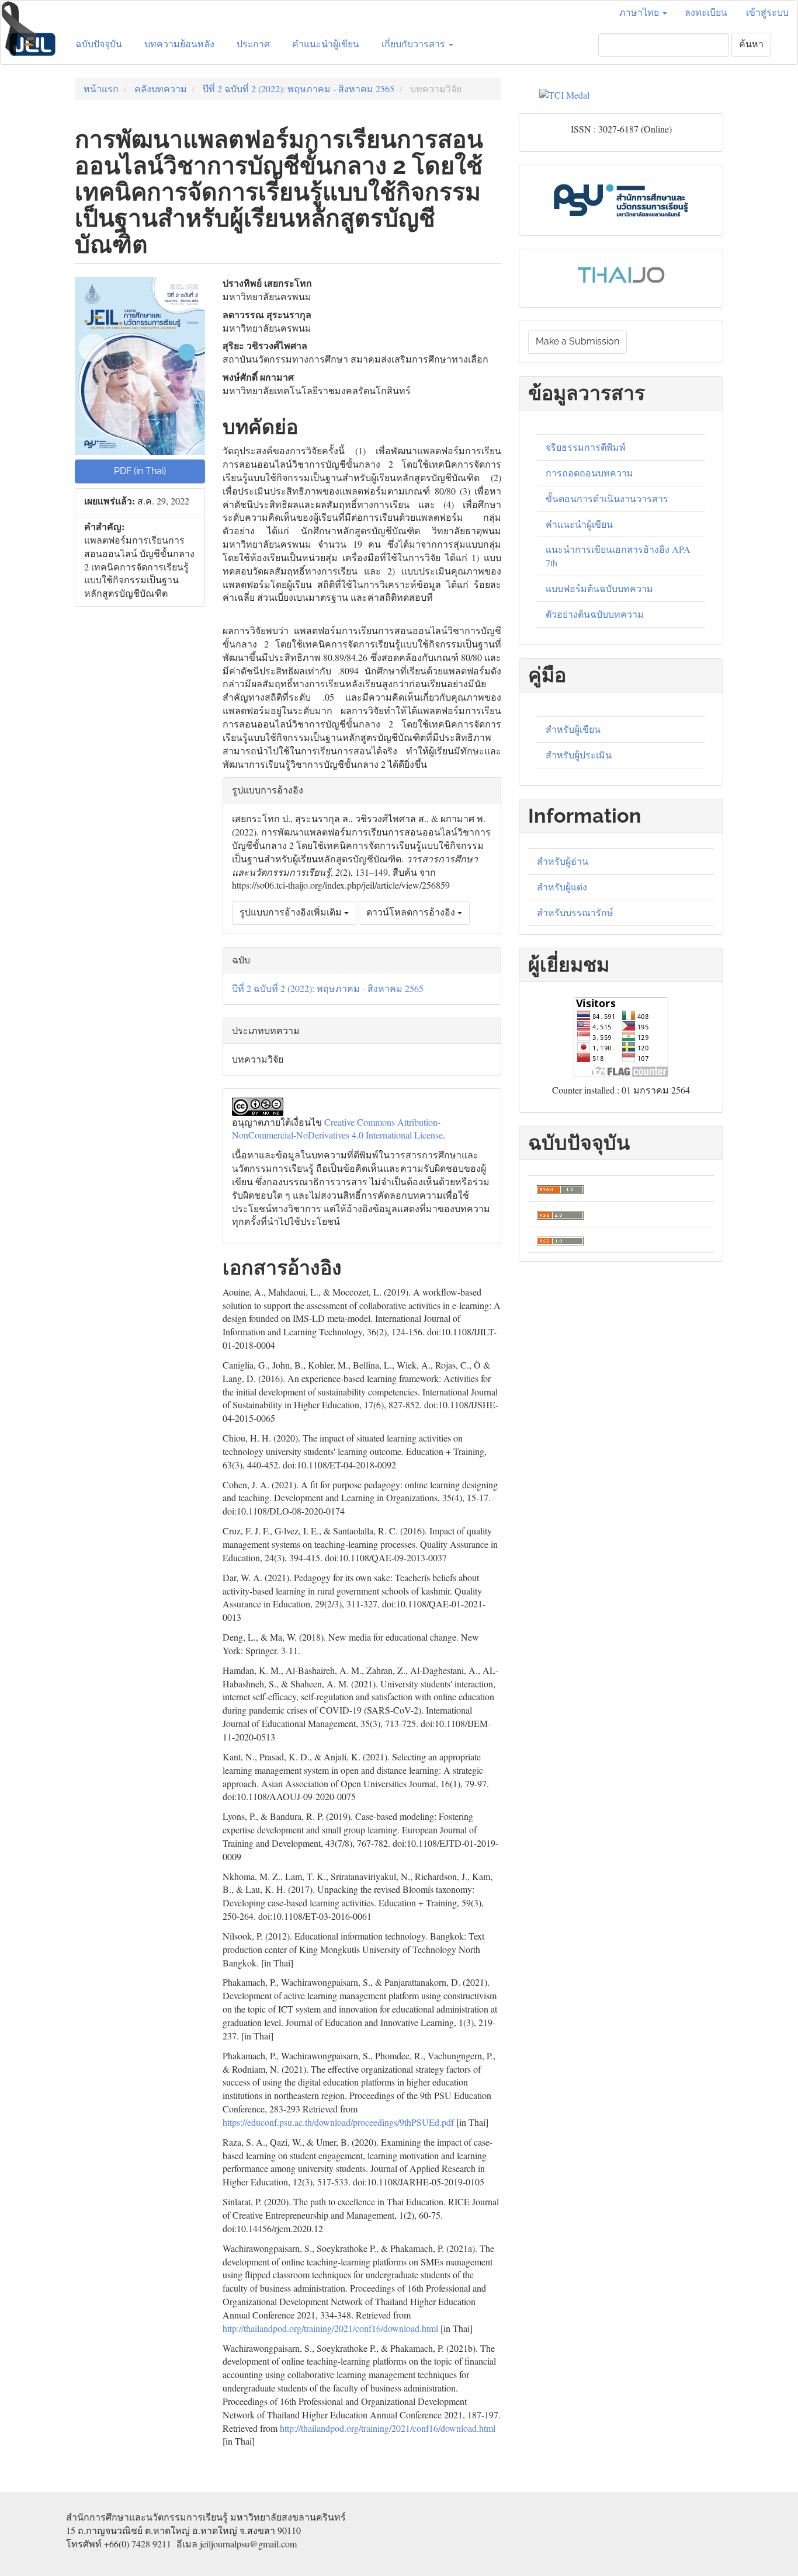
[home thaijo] (621, 273)
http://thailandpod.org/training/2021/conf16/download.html (330, 2328)
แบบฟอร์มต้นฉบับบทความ (599, 588)
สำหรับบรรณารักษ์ (575, 912)
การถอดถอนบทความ (589, 473)
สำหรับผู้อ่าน (563, 861)
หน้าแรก (101, 88)
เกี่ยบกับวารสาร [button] (414, 44)
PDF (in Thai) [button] (140, 471)
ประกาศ (253, 44)
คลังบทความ (161, 88)
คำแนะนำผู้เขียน (326, 44)
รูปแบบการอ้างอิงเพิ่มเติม (292, 912)
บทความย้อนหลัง (179, 44)
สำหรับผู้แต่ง (562, 887)
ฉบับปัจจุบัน (99, 44)
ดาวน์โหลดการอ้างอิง (412, 912)
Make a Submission (577, 341)
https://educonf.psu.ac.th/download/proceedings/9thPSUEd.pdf (338, 2122)
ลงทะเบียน (706, 13)
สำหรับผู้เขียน (573, 729)
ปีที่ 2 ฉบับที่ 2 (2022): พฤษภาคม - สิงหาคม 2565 (299, 88)
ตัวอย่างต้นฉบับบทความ (595, 614)
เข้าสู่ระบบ (767, 13)
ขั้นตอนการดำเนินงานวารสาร (607, 498)
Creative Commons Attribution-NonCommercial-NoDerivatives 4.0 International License (337, 1129)
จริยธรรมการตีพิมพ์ (586, 447)
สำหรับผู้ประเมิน (579, 755)
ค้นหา (751, 44)
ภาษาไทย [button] (640, 13)
